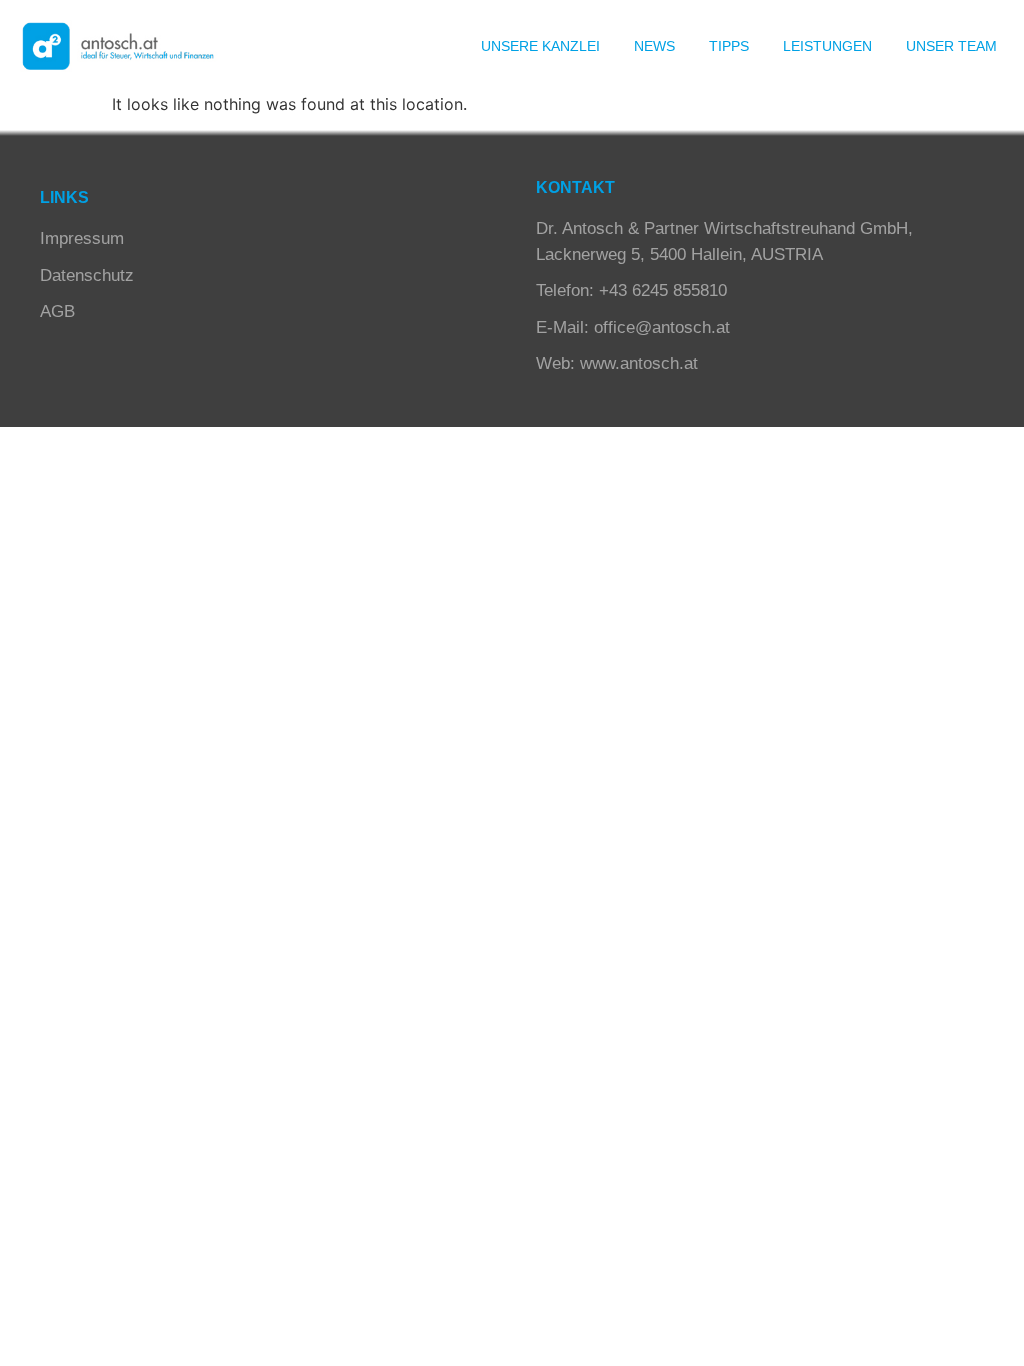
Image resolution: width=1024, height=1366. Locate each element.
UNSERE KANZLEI (540, 46)
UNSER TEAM (951, 46)
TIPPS (729, 46)
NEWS (654, 46)
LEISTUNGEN (827, 46)
